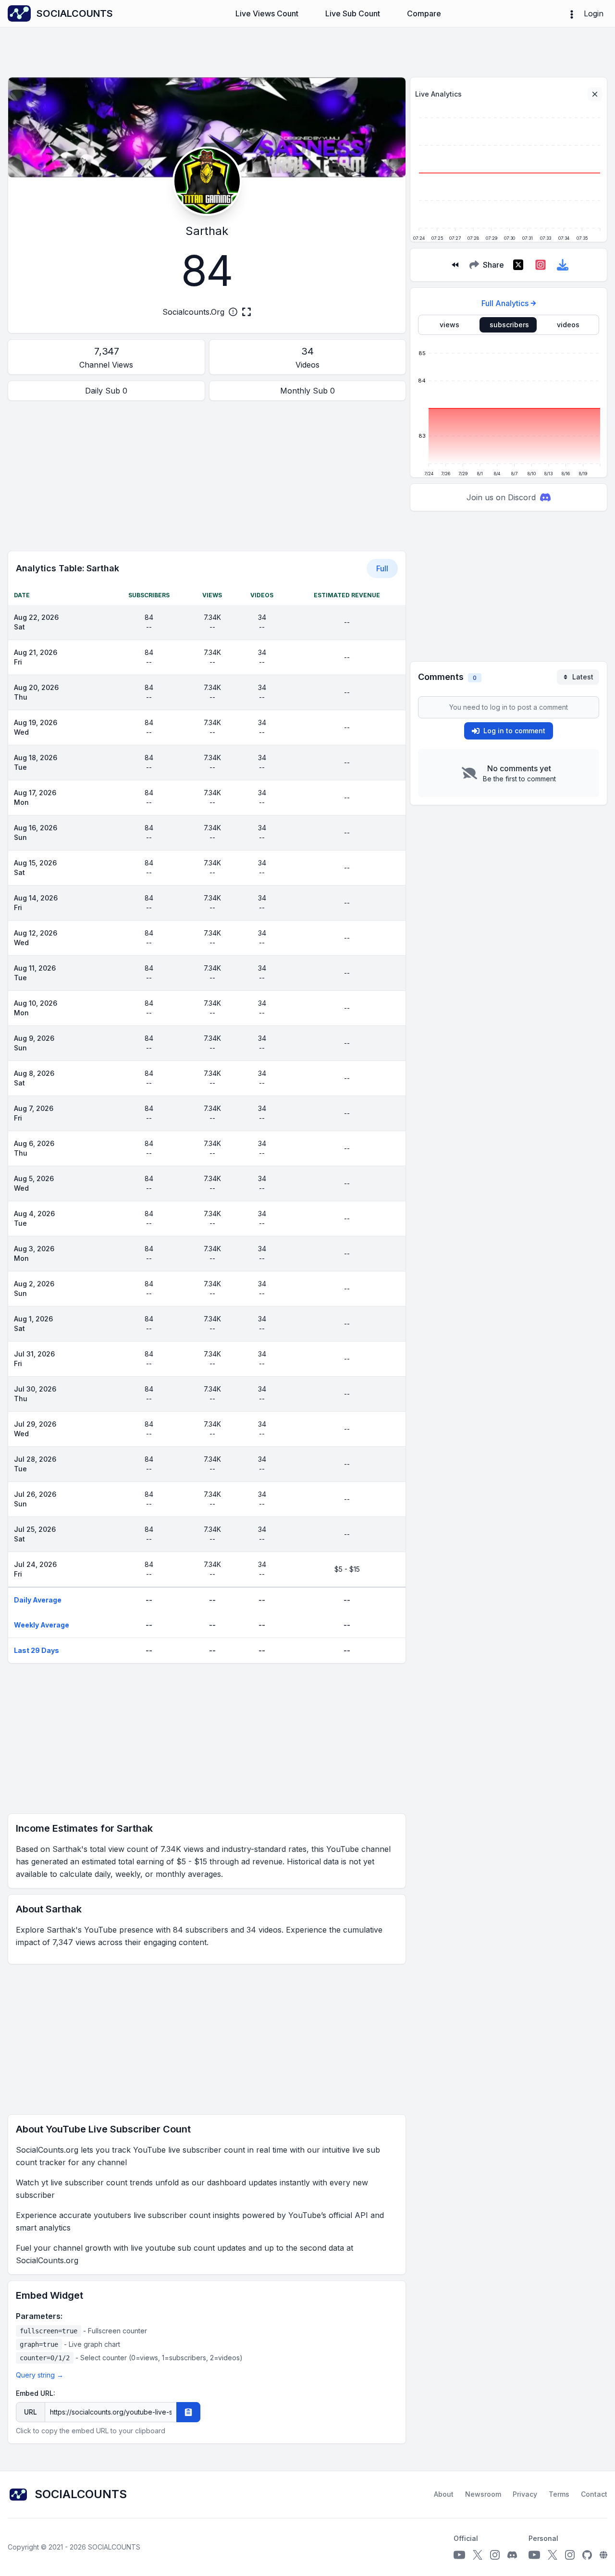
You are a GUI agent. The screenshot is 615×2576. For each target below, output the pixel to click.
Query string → (40, 2375)
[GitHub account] (587, 2555)
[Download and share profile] (563, 265)
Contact (594, 2494)
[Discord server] (512, 2555)
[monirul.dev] (603, 2555)
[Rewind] (455, 265)
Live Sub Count (353, 13)
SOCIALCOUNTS (114, 2547)
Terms (559, 2494)
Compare (424, 13)
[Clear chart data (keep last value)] (595, 94)
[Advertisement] (207, 476)
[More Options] (572, 13)
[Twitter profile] (478, 2555)
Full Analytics (505, 303)
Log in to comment (514, 731)
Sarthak (207, 231)
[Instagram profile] (495, 2555)
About (444, 2494)
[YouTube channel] (459, 2555)
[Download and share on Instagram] (541, 265)
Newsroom (483, 2494)
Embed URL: (36, 2393)
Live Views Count (267, 13)
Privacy (525, 2494)
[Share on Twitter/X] (518, 265)
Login (594, 13)
